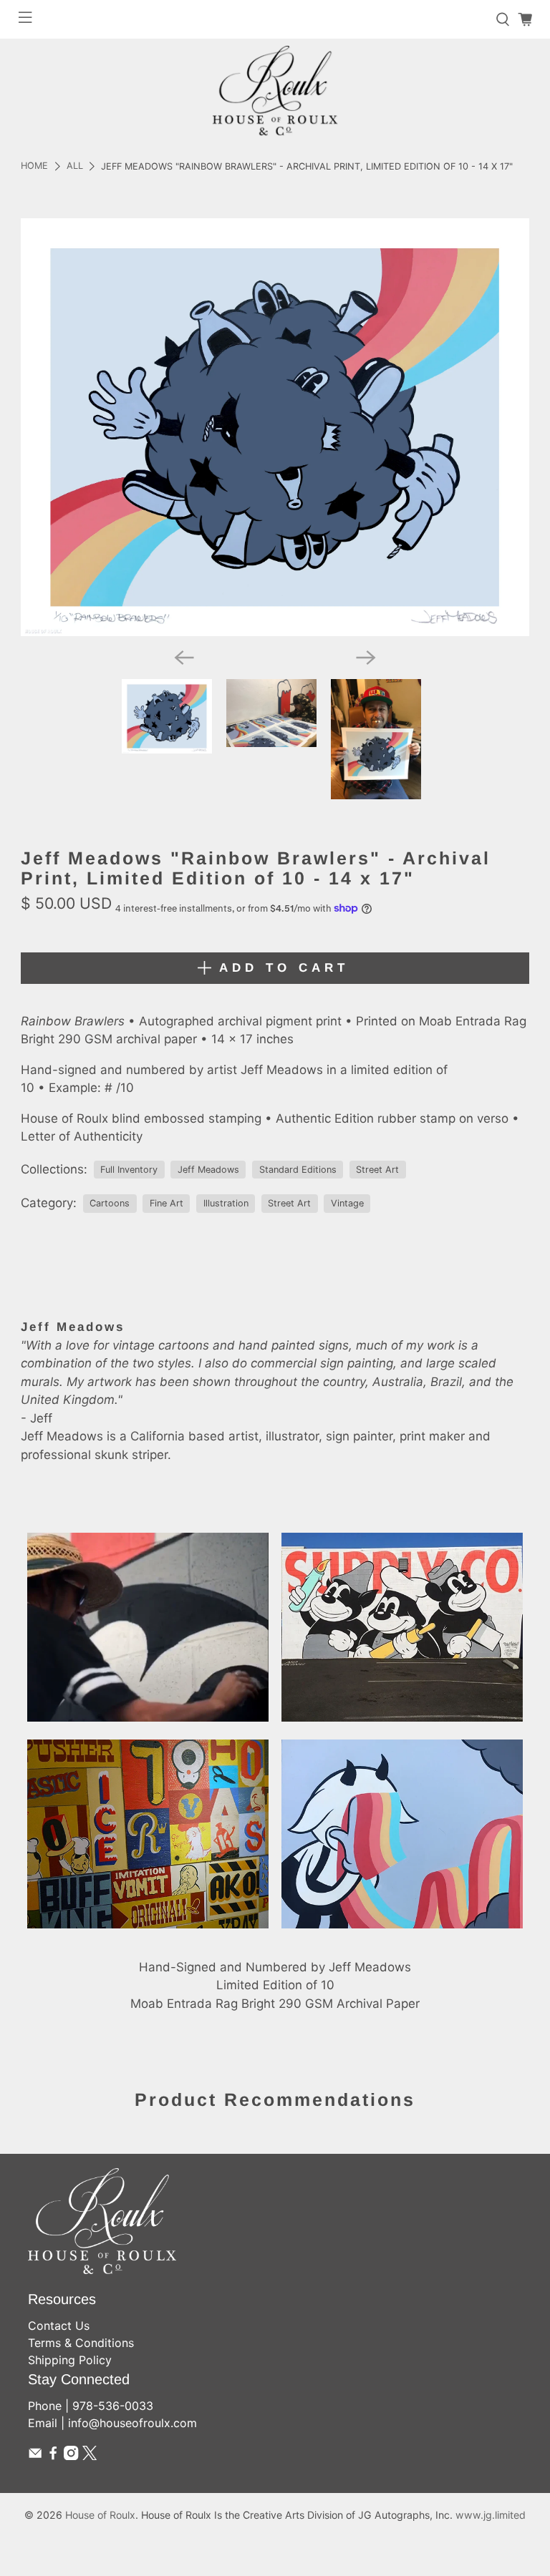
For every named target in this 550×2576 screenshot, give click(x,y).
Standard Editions (298, 1170)
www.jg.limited (491, 2515)
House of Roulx (100, 2515)
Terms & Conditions (81, 2343)
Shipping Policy (70, 2360)
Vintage (347, 1203)
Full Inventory (129, 1170)
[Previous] (184, 658)
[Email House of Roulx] (35, 2456)
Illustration (226, 1203)
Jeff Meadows (208, 1170)
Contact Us (59, 2326)
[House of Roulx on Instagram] (71, 2456)
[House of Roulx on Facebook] (53, 2456)
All (75, 166)
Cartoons (110, 1203)
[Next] (366, 658)
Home (34, 166)
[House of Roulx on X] (90, 2456)
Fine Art (167, 1203)
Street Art (377, 1170)
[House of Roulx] (275, 91)
